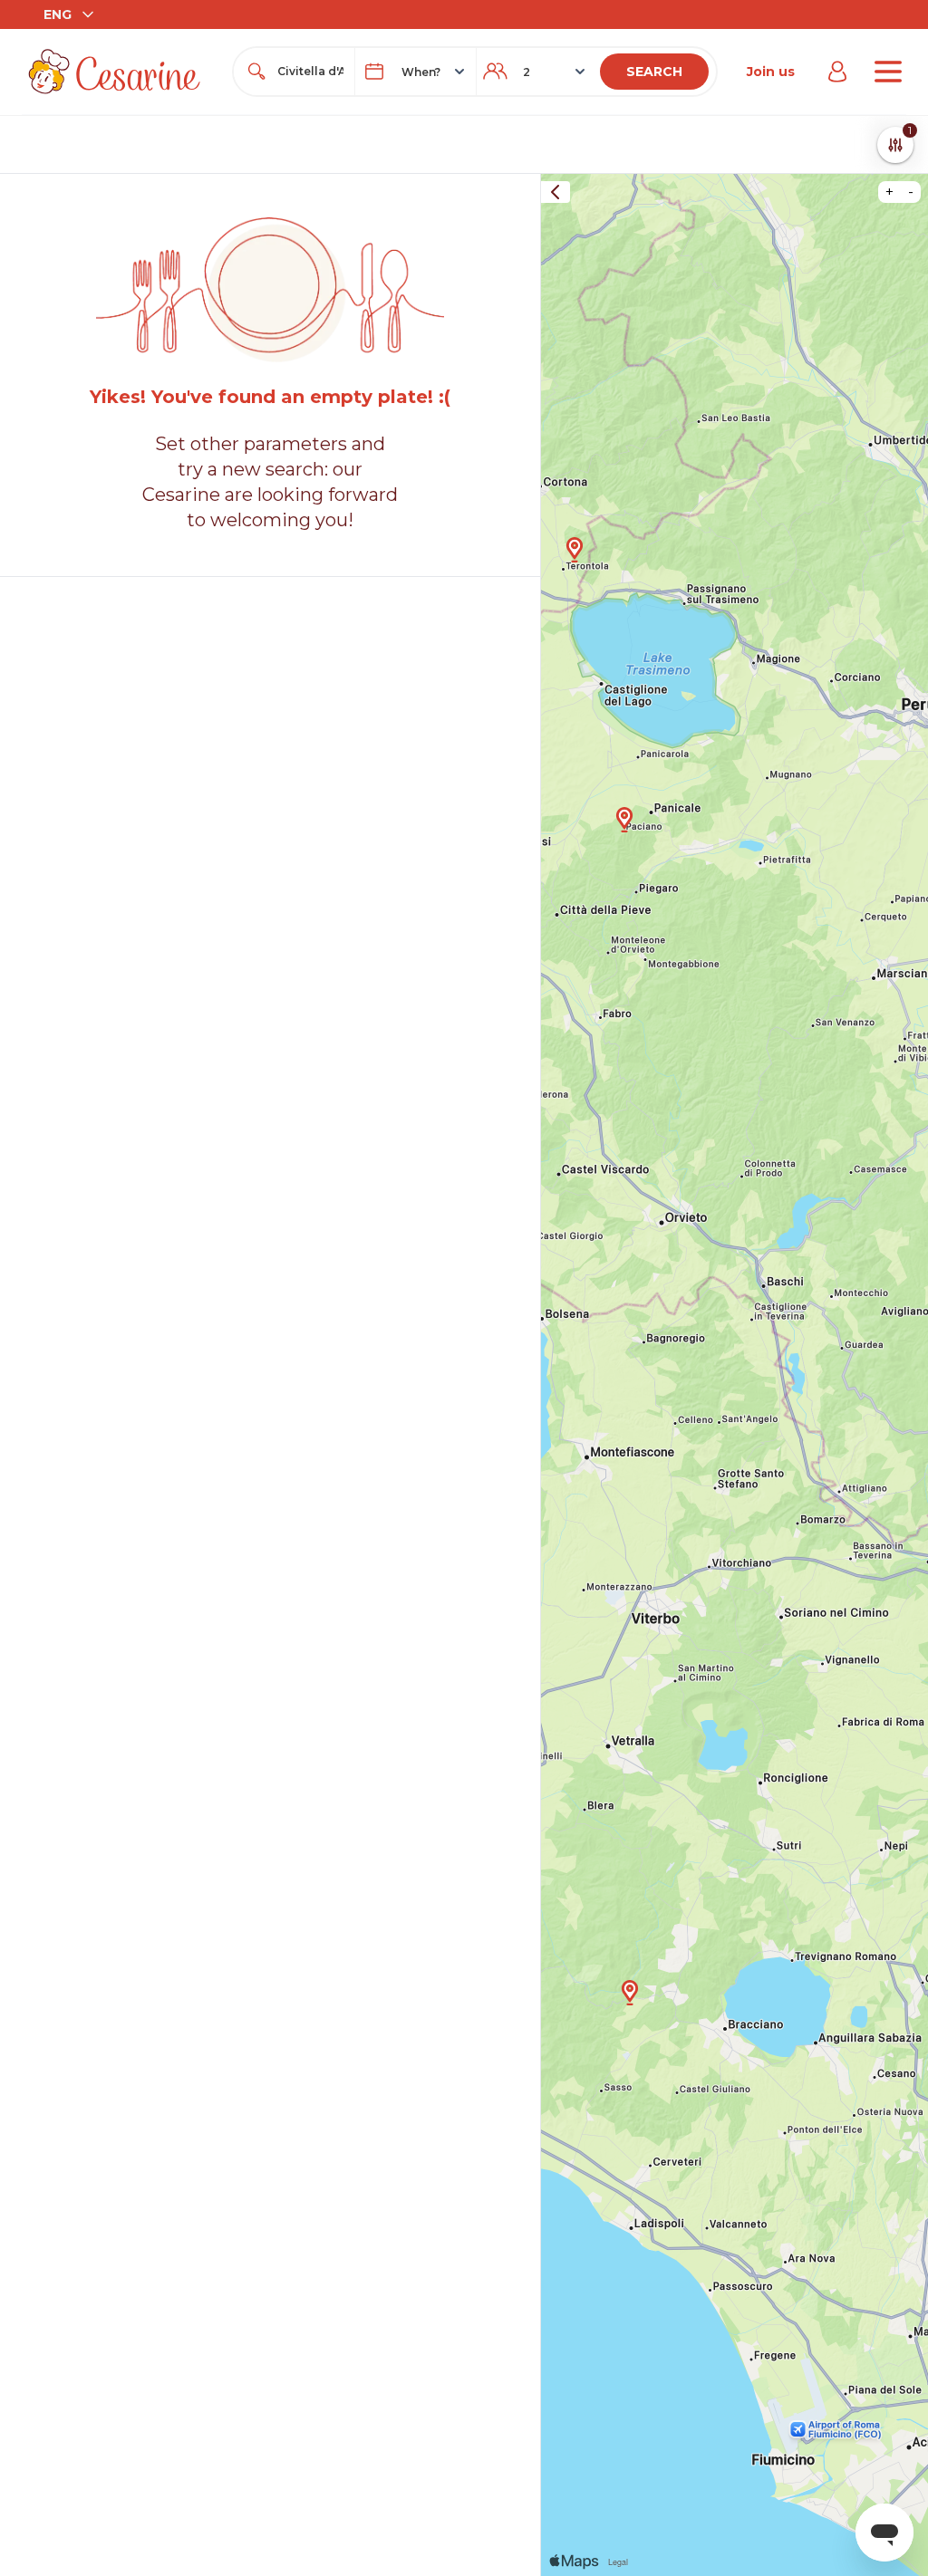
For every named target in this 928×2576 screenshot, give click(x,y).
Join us (771, 72)
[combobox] (310, 72)
